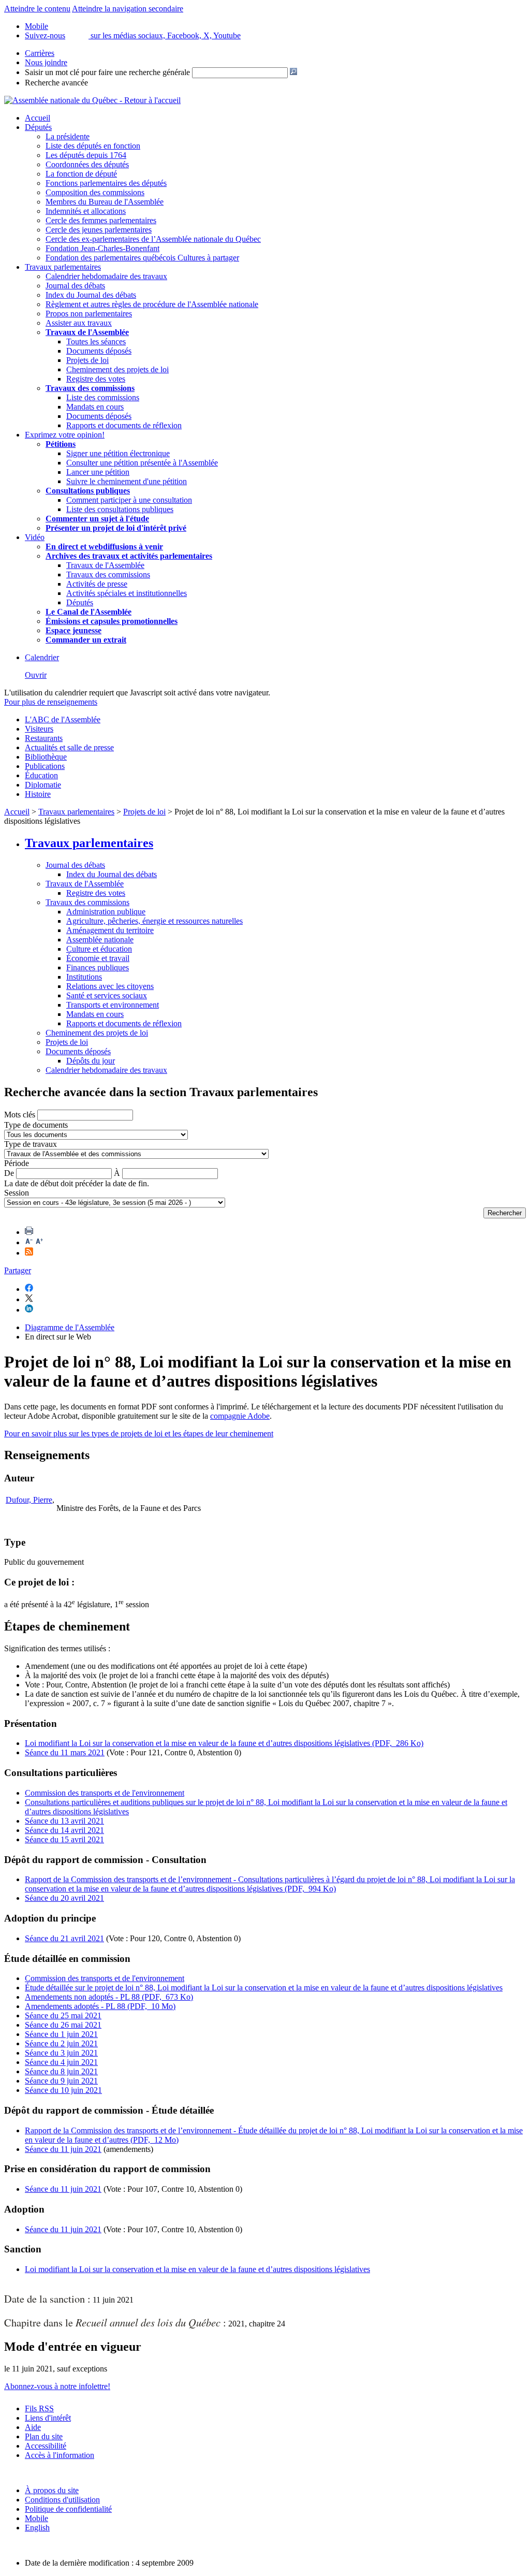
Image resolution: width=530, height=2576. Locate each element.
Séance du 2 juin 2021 (61, 2043)
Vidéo (35, 537)
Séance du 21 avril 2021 (64, 1938)
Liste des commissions (103, 397)
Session (17, 1193)
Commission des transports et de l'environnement (105, 1793)
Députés (38, 127)
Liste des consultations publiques (120, 509)
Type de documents (36, 1125)
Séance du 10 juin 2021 (63, 2090)
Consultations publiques (88, 491)
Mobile (36, 2518)
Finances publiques (98, 967)
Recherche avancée (56, 83)
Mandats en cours (95, 407)
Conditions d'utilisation (62, 2500)
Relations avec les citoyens (110, 986)
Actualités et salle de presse (69, 747)
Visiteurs (39, 729)
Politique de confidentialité (68, 2509)
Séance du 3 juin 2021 (61, 2053)
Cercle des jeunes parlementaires (99, 230)
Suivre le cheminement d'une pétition (127, 481)
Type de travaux (31, 1144)
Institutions (84, 977)
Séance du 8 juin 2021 (61, 2071)
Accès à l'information (60, 2455)
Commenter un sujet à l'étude (97, 519)
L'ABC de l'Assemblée (63, 719)
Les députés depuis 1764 (86, 155)
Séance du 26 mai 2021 (63, 2025)
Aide (33, 2427)
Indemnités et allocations (86, 211)
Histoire (38, 794)
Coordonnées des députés (87, 164)
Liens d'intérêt (48, 2418)
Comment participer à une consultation (129, 500)
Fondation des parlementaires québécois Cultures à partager (142, 258)
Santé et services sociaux (107, 995)
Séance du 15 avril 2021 (64, 1839)
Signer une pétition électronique (118, 453)
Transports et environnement (113, 1005)
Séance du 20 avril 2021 (64, 1898)
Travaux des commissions (90, 388)
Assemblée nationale (100, 940)
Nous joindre (46, 62)
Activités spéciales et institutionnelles (127, 593)
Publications (45, 766)
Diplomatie (43, 785)
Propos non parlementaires (89, 314)
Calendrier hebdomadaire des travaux (106, 276)
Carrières (40, 53)
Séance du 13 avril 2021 (64, 1821)
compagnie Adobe (240, 1416)
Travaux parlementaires (63, 267)
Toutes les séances (96, 341)
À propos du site (52, 2490)
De (9, 1173)
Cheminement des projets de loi (117, 369)
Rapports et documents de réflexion (124, 425)
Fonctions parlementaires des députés (106, 183)
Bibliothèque (46, 757)
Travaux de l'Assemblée (87, 332)
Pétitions (61, 444)
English (37, 2528)
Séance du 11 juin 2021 (63, 2149)
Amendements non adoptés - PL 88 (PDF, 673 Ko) (109, 1997)
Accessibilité (46, 2446)
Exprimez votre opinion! (65, 435)
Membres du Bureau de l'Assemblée (105, 202)
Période (17, 1163)
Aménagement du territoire (110, 930)
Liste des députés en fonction (93, 146)
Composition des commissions (95, 192)
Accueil (38, 118)
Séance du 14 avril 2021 (64, 1830)
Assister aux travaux (79, 323)
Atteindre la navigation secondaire (128, 9)
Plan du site (44, 2436)
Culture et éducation (99, 949)
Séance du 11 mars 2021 (65, 1752)
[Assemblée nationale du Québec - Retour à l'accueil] (92, 100)
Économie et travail (98, 958)
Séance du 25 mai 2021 (63, 2015)
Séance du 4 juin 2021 (61, 2062)
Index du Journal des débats (91, 295)
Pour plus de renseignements (51, 702)
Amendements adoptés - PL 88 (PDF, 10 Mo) (100, 2006)
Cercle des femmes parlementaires (101, 220)
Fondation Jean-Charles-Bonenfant (102, 248)
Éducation (41, 775)
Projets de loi (87, 360)
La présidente (68, 136)
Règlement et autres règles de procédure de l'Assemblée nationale (152, 304)
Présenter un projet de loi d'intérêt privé (116, 528)
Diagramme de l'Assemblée (70, 1327)
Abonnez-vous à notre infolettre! (57, 2386)
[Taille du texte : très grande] (39, 1242)
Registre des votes (96, 379)
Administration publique (106, 912)
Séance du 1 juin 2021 (61, 2034)
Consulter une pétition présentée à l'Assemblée (142, 463)
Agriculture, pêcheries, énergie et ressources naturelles (154, 921)
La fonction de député (81, 174)
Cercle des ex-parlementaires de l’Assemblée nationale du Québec (153, 239)
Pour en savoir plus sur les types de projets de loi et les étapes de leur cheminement (139, 1433)
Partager (18, 1270)
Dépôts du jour (91, 1061)
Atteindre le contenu (37, 9)
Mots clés (20, 1115)
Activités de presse (97, 584)
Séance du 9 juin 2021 (61, 2081)
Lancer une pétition (98, 472)
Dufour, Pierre (29, 1500)
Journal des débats (75, 286)
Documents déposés (99, 351)
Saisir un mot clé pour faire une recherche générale (107, 72)
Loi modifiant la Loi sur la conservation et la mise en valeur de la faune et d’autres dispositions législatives (197, 2269)
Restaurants (44, 738)
